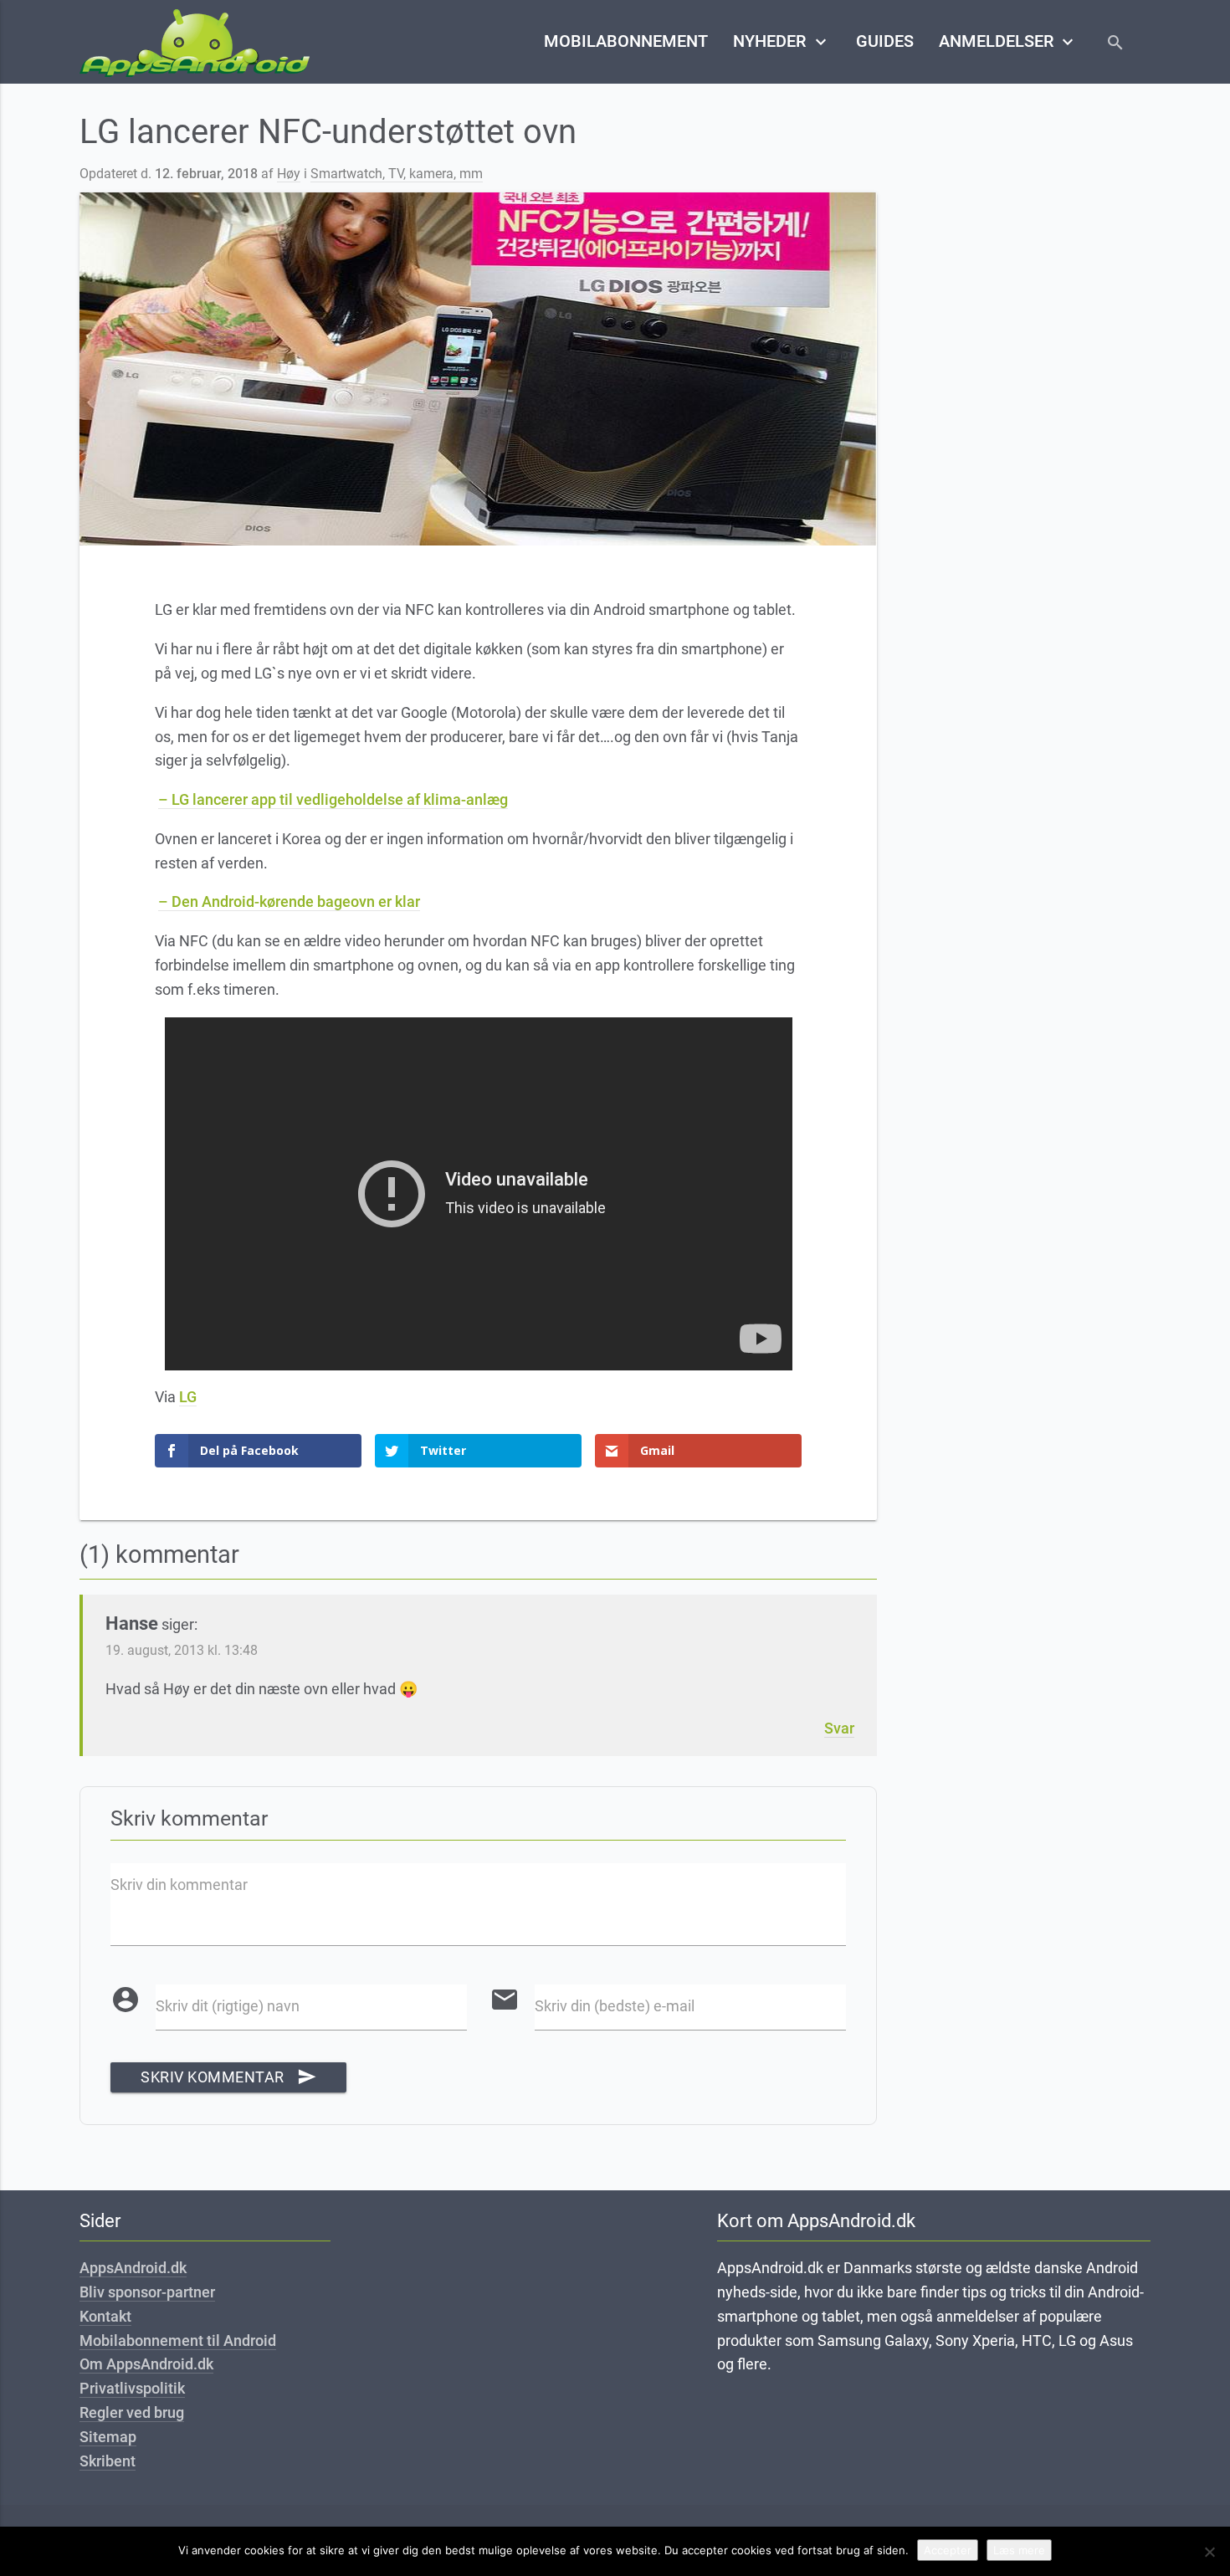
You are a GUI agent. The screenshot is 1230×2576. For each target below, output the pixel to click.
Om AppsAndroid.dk (146, 2364)
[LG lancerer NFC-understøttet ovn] (478, 369)
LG (188, 1397)
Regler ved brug (132, 2412)
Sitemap (108, 2437)
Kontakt (105, 2316)
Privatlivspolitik (132, 2388)
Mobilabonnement (626, 41)
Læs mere (1019, 2550)
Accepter (948, 2550)
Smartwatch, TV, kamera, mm (397, 174)
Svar (839, 1728)
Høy (289, 174)
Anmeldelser (1008, 42)
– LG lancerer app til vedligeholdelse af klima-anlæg (333, 799)
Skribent (108, 2461)
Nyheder (782, 42)
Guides (885, 41)
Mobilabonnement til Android (178, 2340)
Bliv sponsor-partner (147, 2292)
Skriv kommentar (228, 2077)
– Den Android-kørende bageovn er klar (289, 901)
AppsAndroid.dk (133, 2268)
